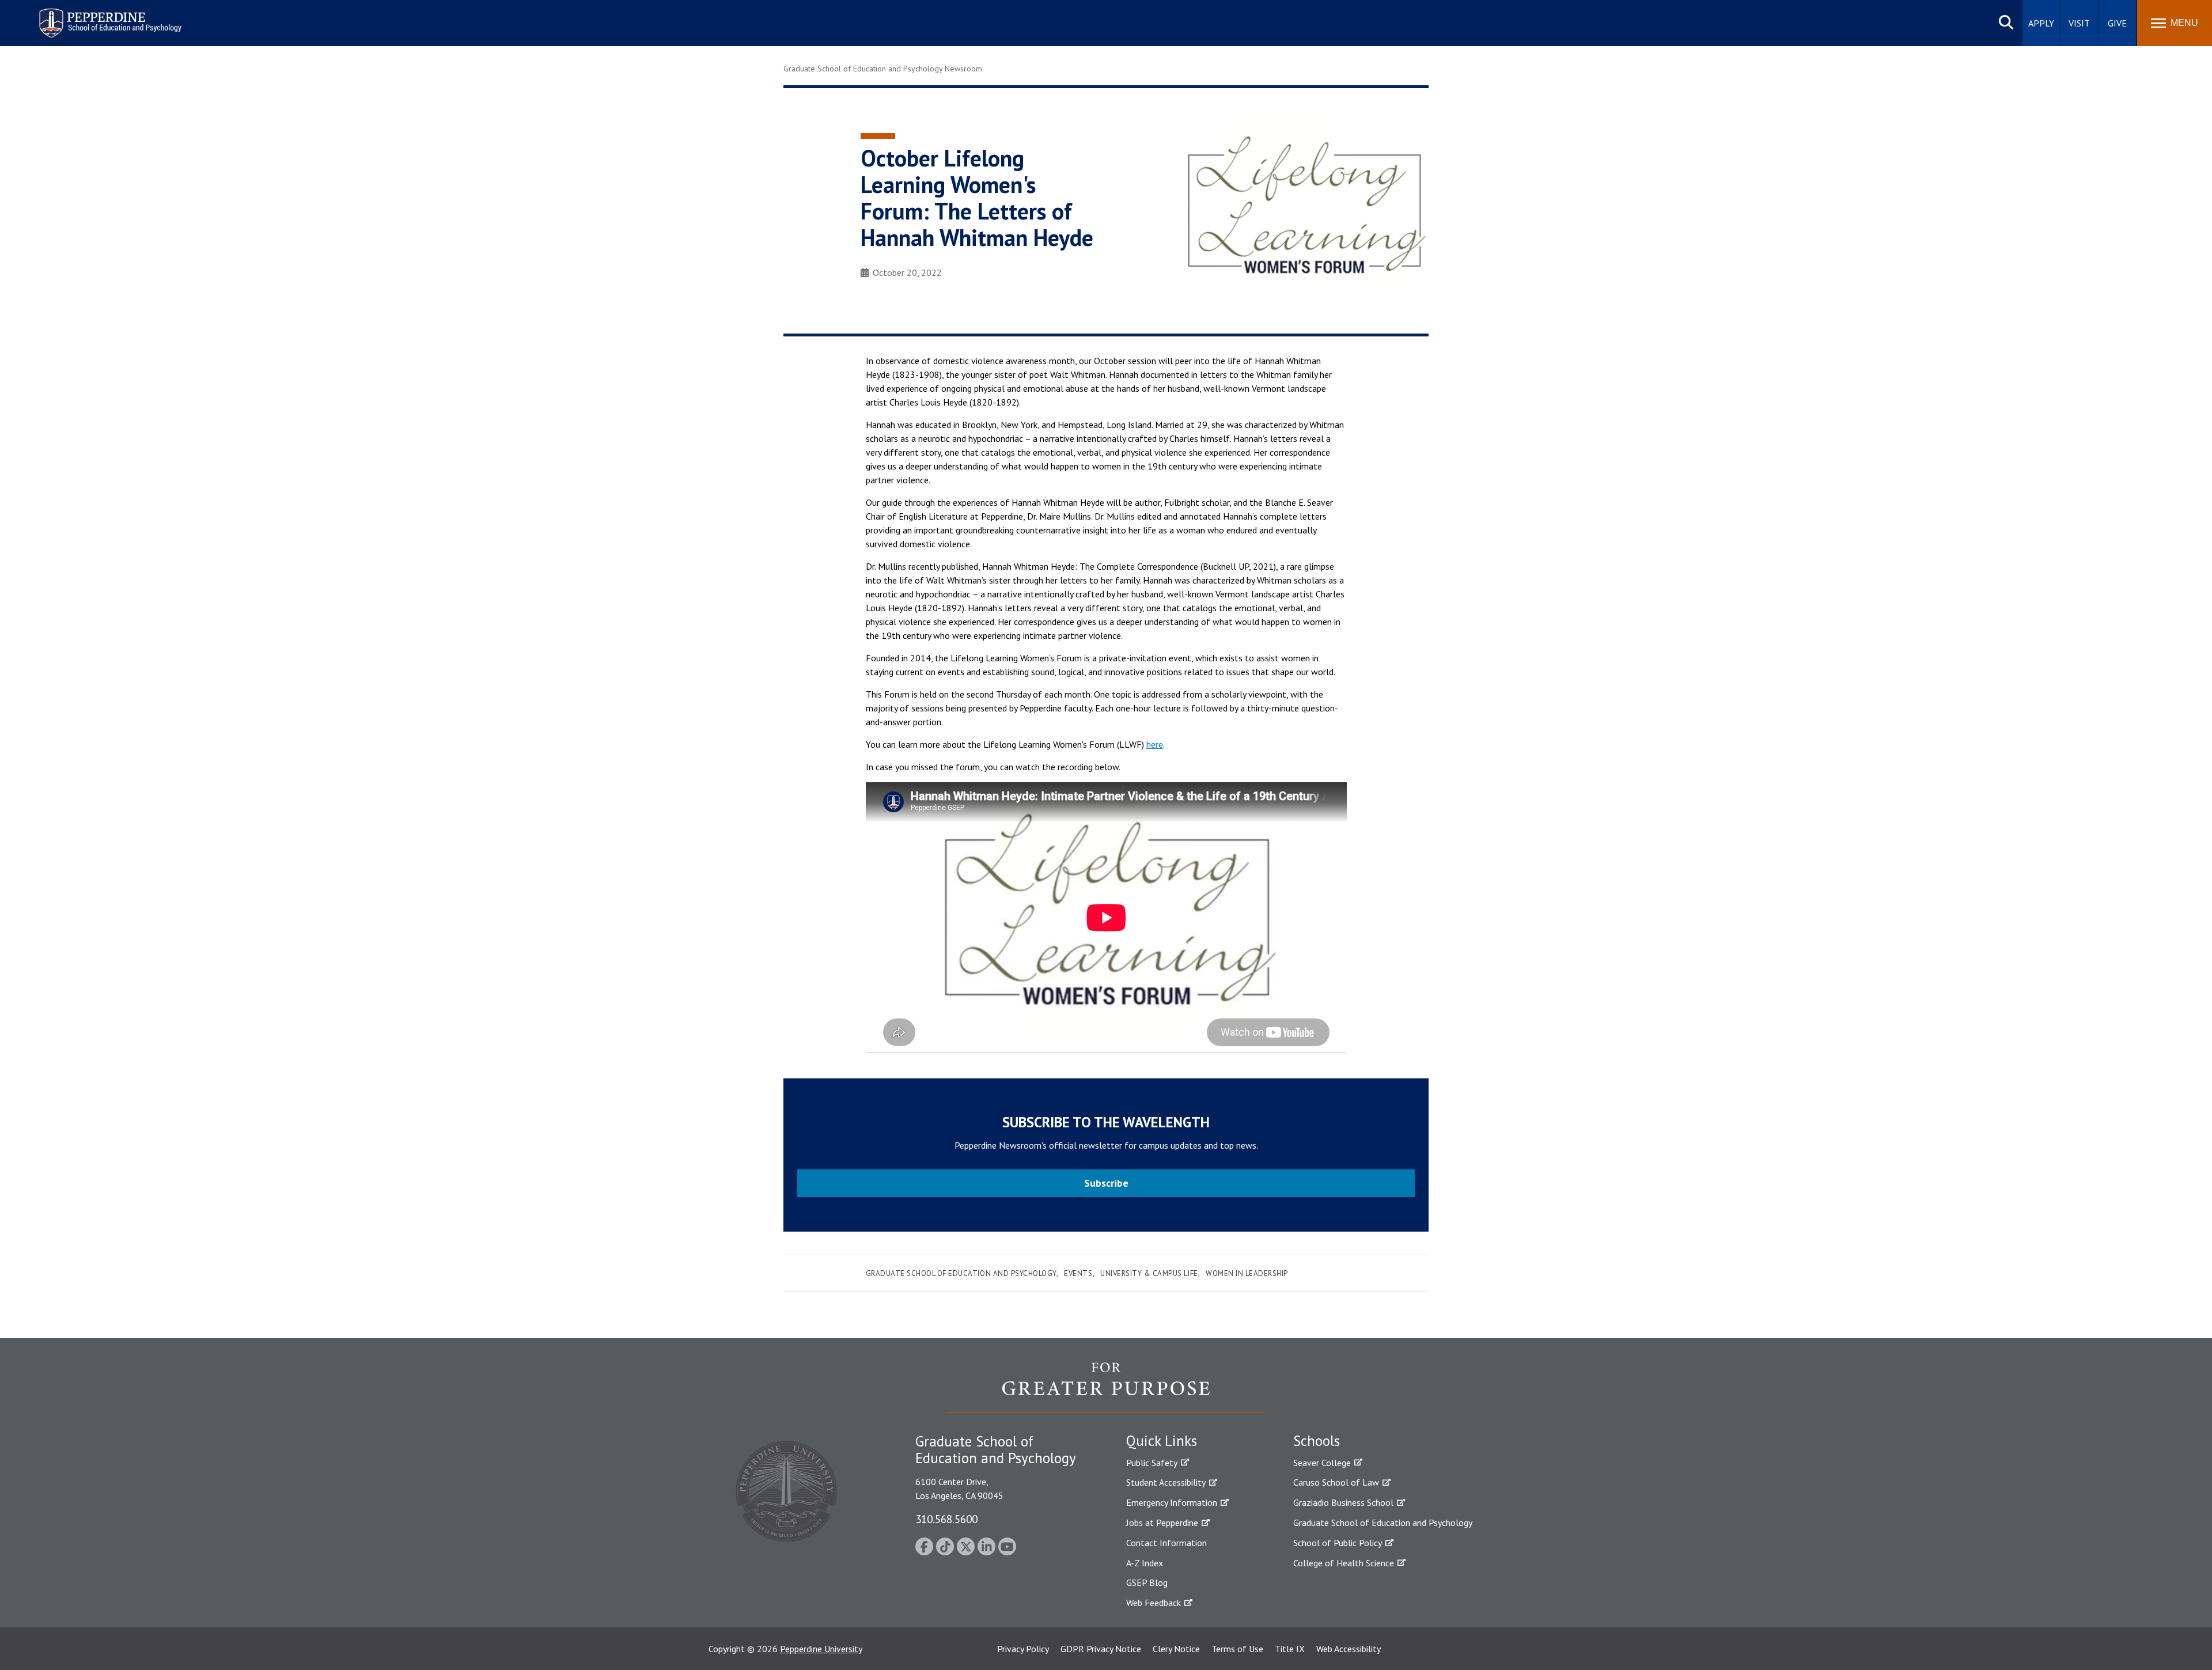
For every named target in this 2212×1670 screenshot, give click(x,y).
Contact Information (1166, 1543)
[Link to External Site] (1106, 1387)
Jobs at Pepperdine (1162, 1523)
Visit (2079, 23)
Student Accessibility (1166, 1482)
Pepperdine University (821, 1649)
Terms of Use (1237, 1649)
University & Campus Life (1149, 1273)
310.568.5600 (946, 1519)
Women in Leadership (1247, 1273)
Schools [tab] (1317, 1441)
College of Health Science (1344, 1563)
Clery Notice (1176, 1649)
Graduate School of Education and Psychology (961, 1273)
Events (1078, 1273)
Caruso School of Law (1336, 1482)
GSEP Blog (1147, 1582)
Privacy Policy (1023, 1649)
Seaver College (1322, 1463)
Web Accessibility (1349, 1649)
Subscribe (1106, 1183)
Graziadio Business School (1343, 1502)
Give (2117, 23)
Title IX (1290, 1649)
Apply (2041, 23)
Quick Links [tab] (1162, 1441)
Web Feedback (1154, 1603)
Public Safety (1152, 1463)
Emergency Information (1172, 1502)
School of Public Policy (1338, 1543)
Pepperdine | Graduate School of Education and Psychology (101, 16)
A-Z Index (1145, 1563)
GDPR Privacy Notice (1101, 1649)
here (1155, 744)
